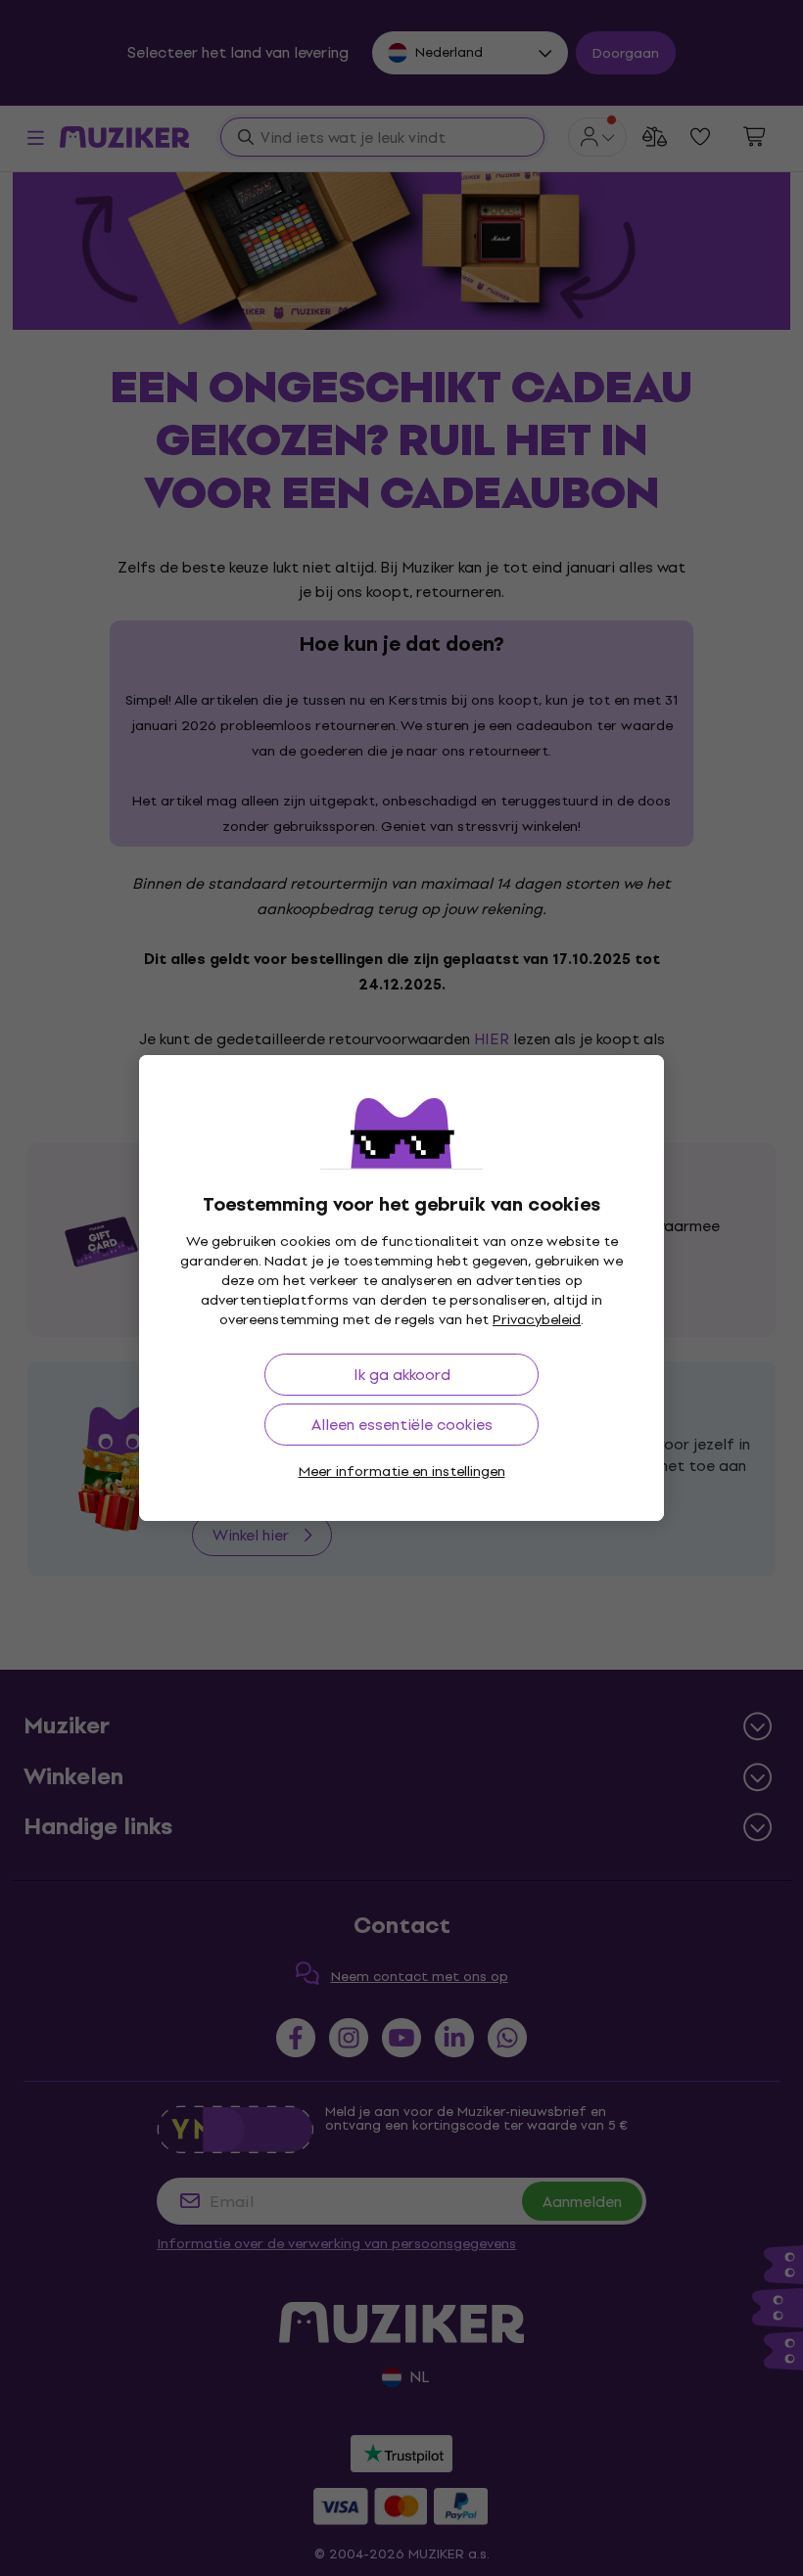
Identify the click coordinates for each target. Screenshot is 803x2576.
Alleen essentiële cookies (402, 1425)
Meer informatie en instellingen (402, 1472)
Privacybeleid (537, 1320)
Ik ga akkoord (402, 1375)
